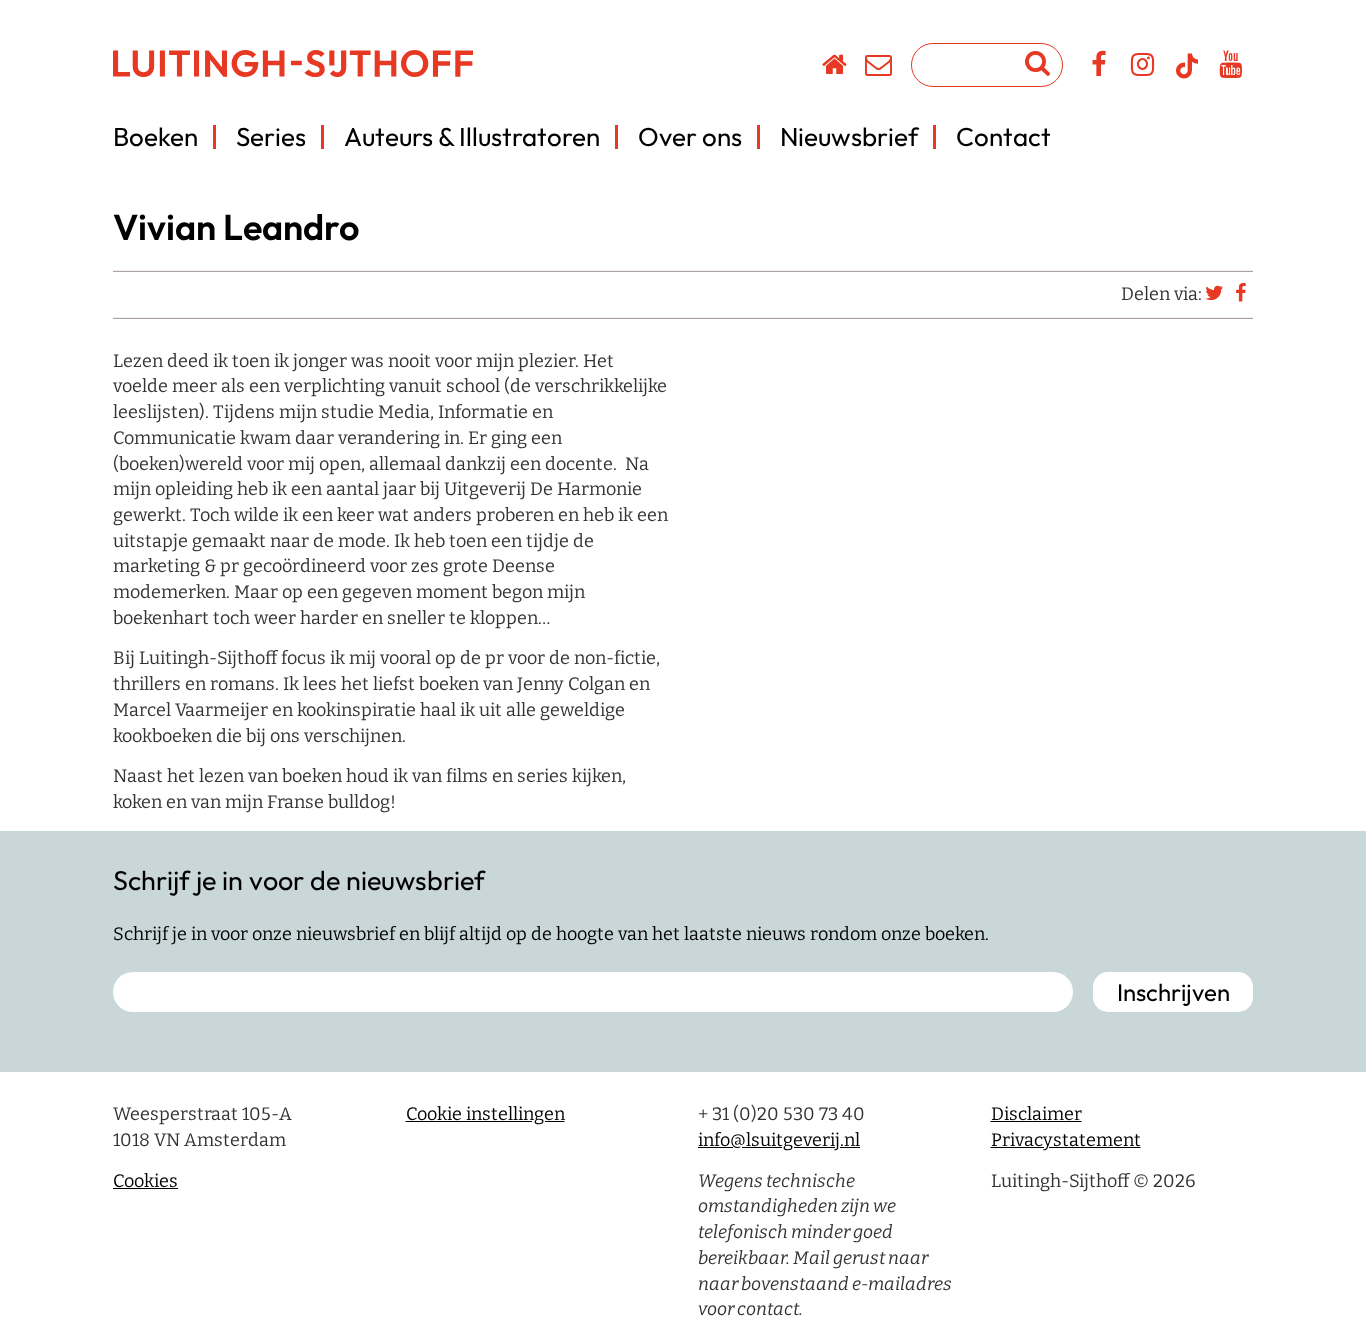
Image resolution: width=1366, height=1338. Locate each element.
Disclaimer (1036, 1114)
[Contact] (879, 68)
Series (271, 136)
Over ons (690, 136)
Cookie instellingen (485, 1114)
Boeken (155, 136)
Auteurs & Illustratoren (472, 136)
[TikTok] (1187, 75)
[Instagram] (1143, 68)
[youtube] (1231, 68)
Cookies (145, 1181)
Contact (1003, 136)
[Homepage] (835, 68)
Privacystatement (1066, 1140)
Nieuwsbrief (849, 136)
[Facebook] (1099, 68)
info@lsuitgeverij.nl (779, 1140)
